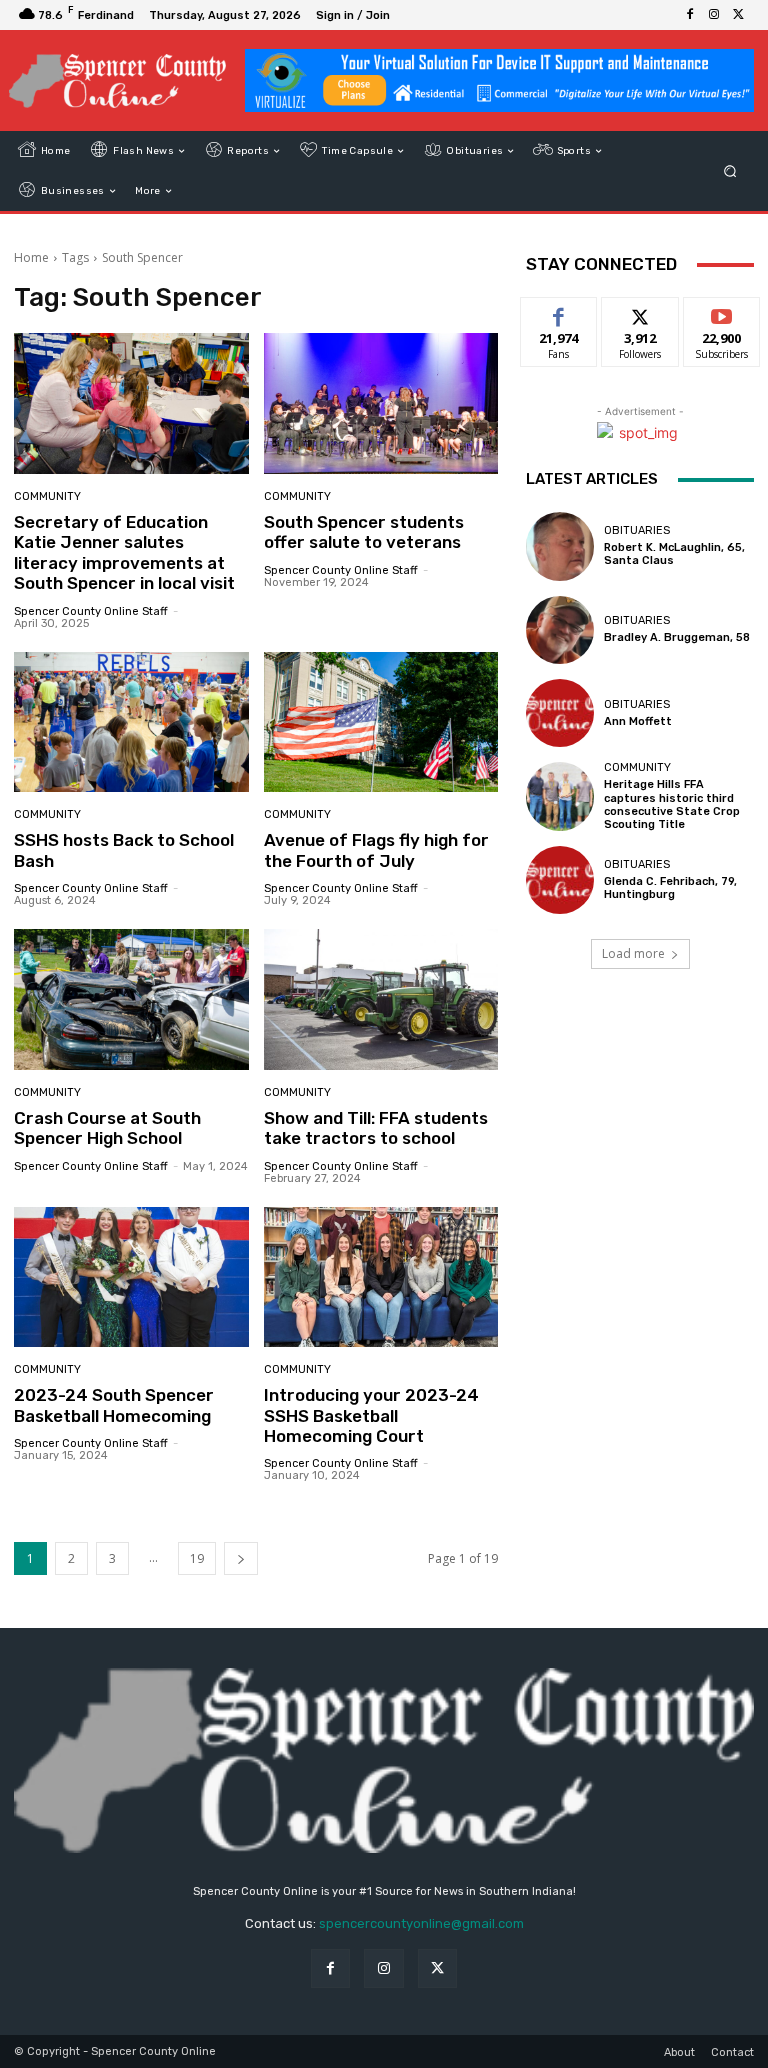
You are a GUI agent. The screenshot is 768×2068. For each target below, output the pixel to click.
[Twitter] (738, 15)
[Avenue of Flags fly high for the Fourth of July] (381, 722)
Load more (633, 953)
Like (559, 312)
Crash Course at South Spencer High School (107, 1128)
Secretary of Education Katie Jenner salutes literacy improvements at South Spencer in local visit (124, 552)
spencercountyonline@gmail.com (421, 1923)
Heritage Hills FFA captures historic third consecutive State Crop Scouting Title (672, 804)
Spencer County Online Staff (91, 611)
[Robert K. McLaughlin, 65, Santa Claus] (560, 546)
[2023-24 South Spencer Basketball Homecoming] (131, 1277)
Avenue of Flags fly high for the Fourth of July (376, 850)
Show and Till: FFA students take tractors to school (376, 1128)
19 (197, 1558)
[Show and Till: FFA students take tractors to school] (381, 999)
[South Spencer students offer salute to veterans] (381, 403)
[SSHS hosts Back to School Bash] (131, 722)
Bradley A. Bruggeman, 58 (677, 637)
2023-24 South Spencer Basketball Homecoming (114, 1405)
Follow (640, 312)
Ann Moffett (638, 721)
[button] (730, 171)
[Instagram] (714, 15)
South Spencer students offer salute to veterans (364, 532)
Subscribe (722, 312)
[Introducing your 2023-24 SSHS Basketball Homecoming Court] (381, 1277)
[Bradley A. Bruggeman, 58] (560, 630)
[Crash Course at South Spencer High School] (131, 999)
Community (47, 496)
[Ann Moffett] (560, 713)
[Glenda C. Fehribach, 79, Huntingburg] (560, 880)
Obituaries (637, 530)
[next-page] (241, 1558)
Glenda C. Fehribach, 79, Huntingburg (670, 888)
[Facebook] (690, 15)
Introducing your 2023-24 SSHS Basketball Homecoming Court (371, 1415)
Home (31, 257)
